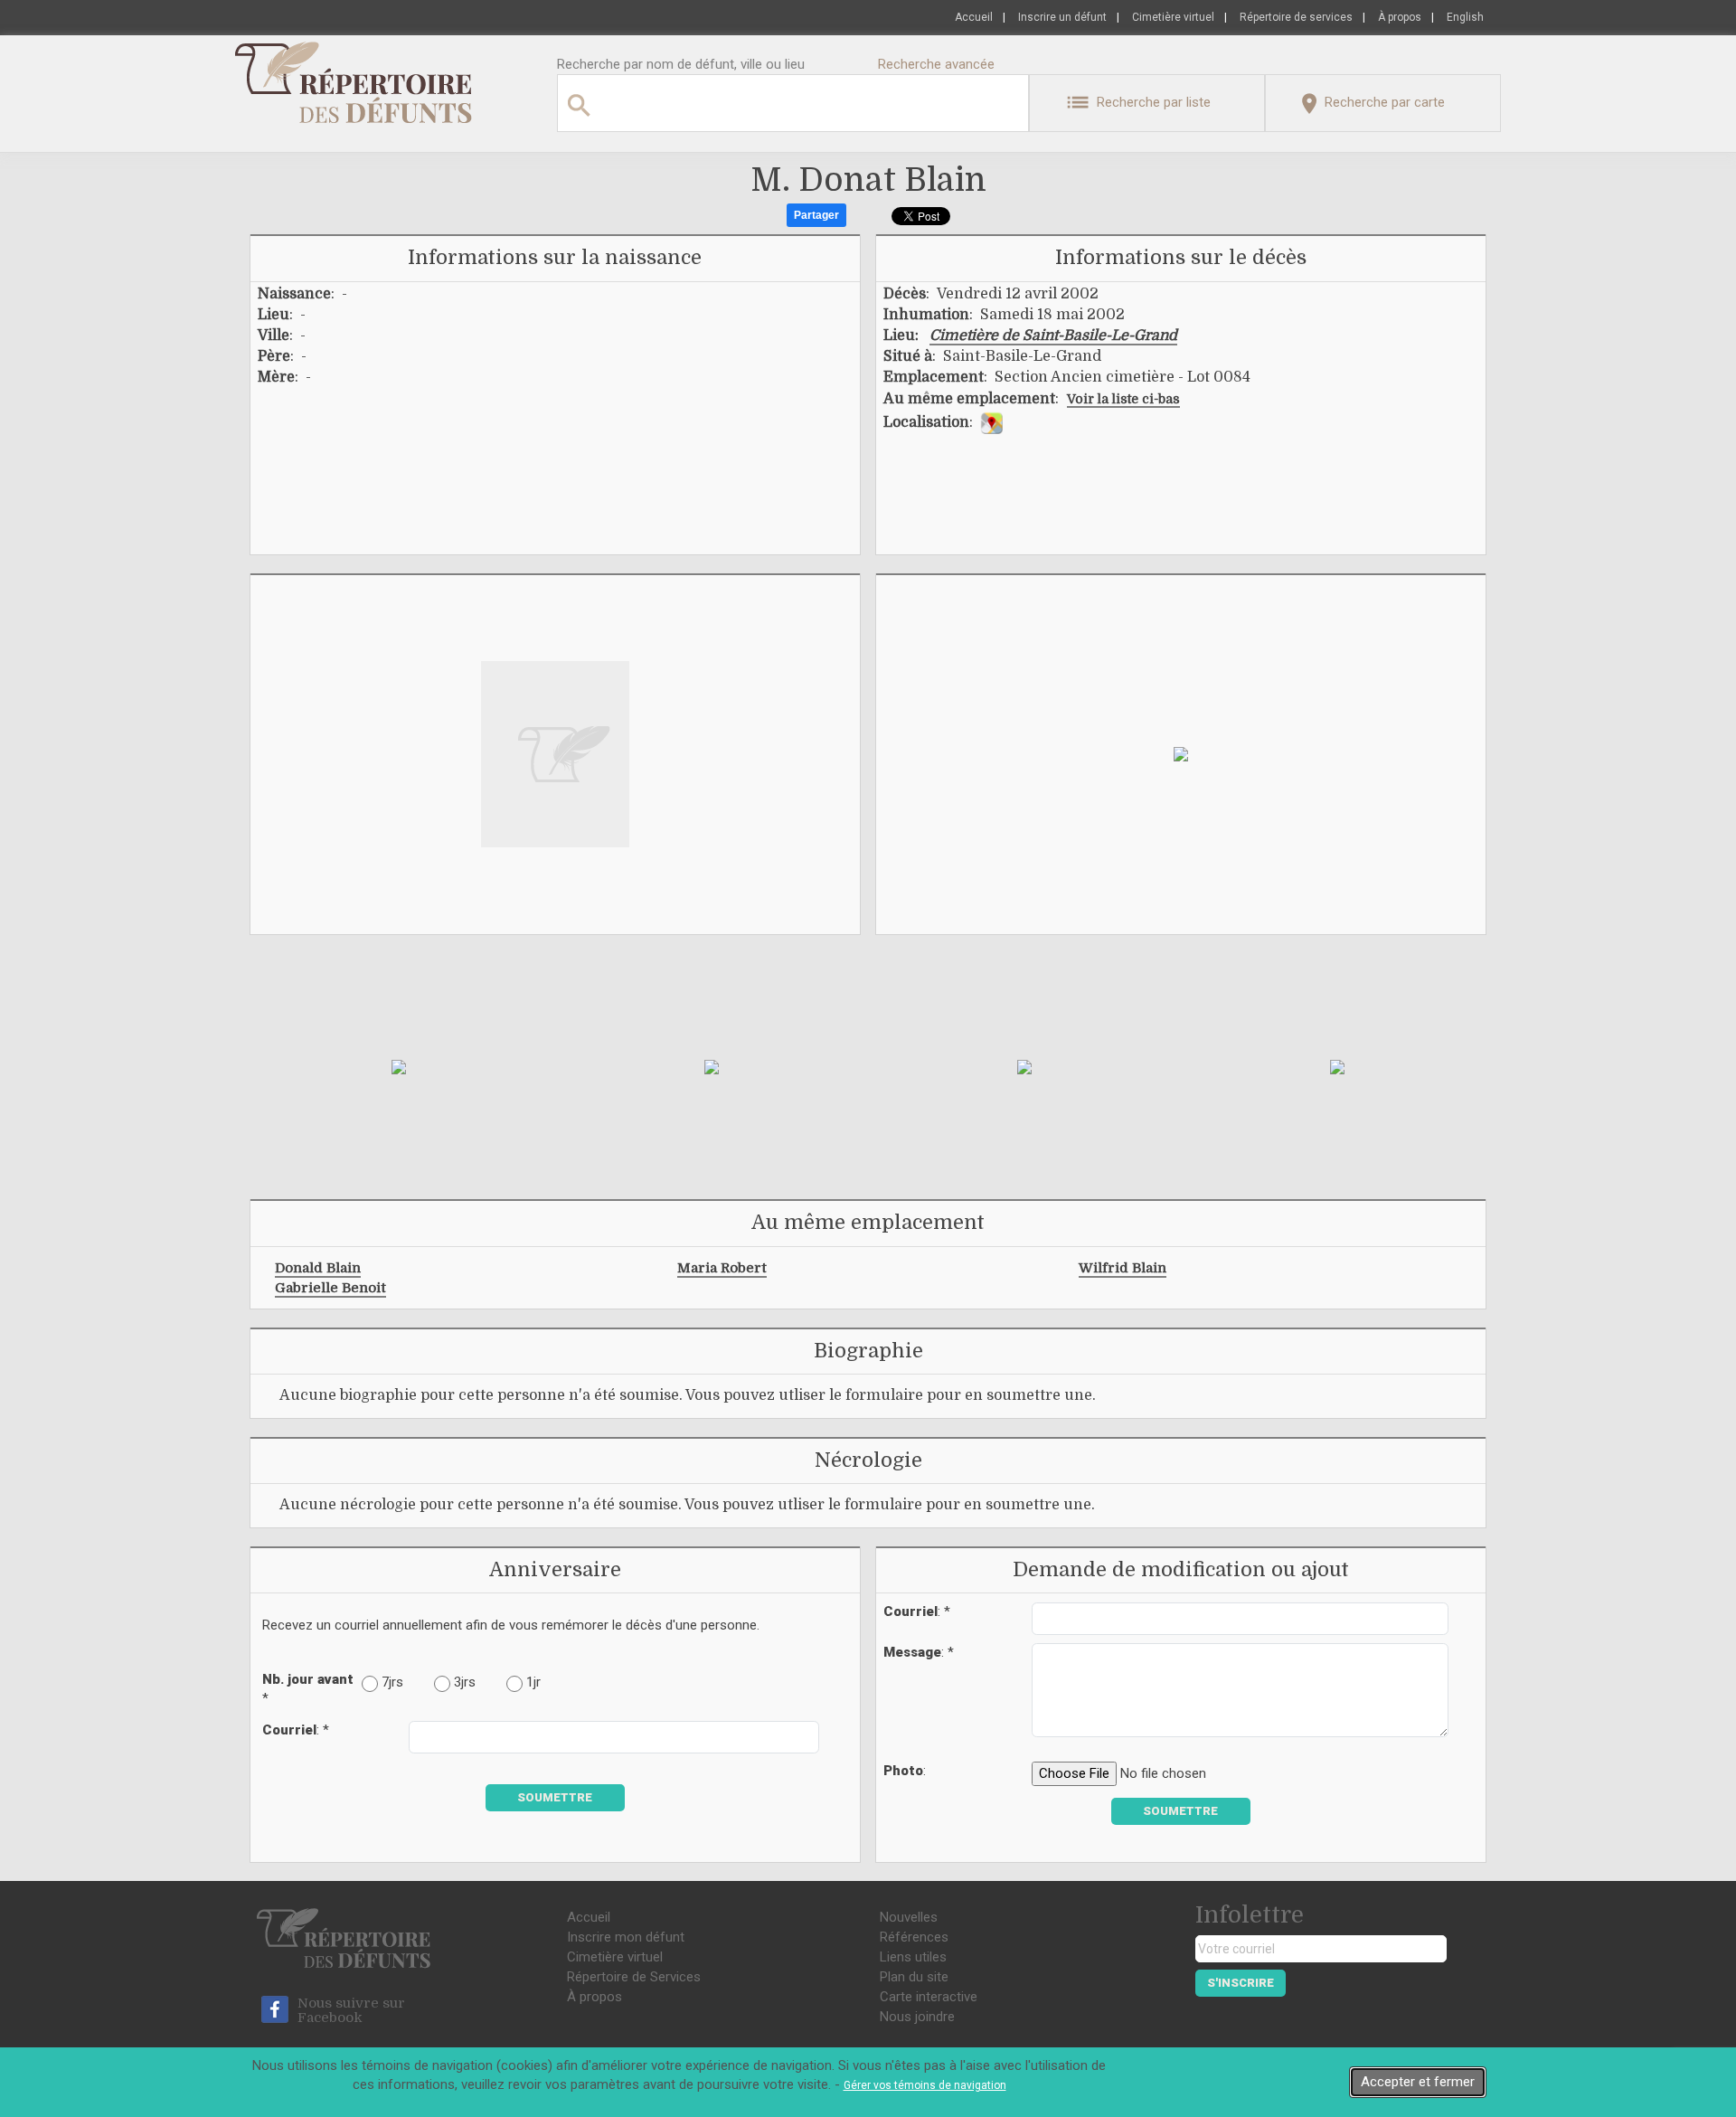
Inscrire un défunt (1062, 17)
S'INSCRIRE (1241, 1983)
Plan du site (914, 1977)
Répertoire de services (1296, 17)
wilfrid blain (1123, 1268)
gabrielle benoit (330, 1288)
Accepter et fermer (1418, 2082)
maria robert (722, 1268)
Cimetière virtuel (1173, 17)
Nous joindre (917, 2017)
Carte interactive (929, 1997)
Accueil (974, 17)
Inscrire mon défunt (626, 1937)
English (1465, 17)
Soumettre (555, 1797)
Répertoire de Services (634, 1977)
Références (914, 1937)
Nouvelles (909, 1917)
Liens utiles (913, 1957)
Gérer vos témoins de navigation (925, 2085)
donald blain (318, 1268)
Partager (816, 215)
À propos (1400, 17)
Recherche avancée (936, 64)
